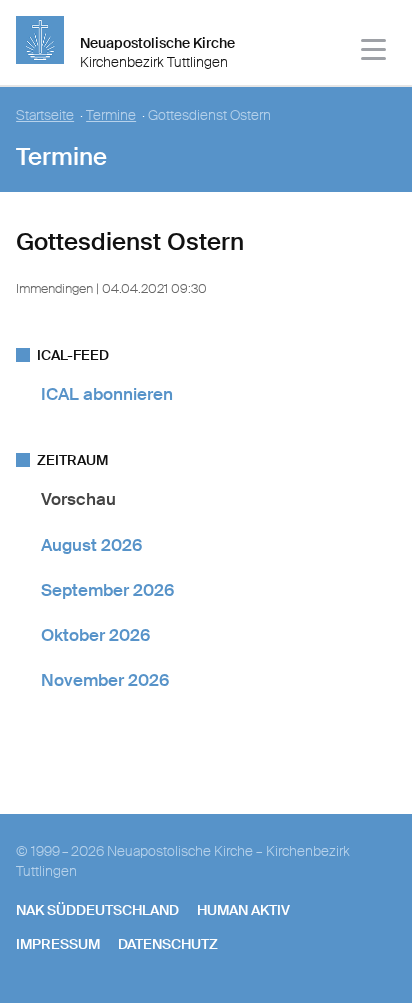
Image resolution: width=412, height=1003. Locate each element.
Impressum (58, 944)
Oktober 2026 (95, 635)
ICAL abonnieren (107, 394)
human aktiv (243, 910)
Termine (111, 115)
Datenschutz (168, 944)
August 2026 (91, 545)
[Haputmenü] (374, 52)
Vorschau (78, 499)
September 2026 (107, 590)
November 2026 (105, 680)
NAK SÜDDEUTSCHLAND (97, 910)
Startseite (45, 115)
